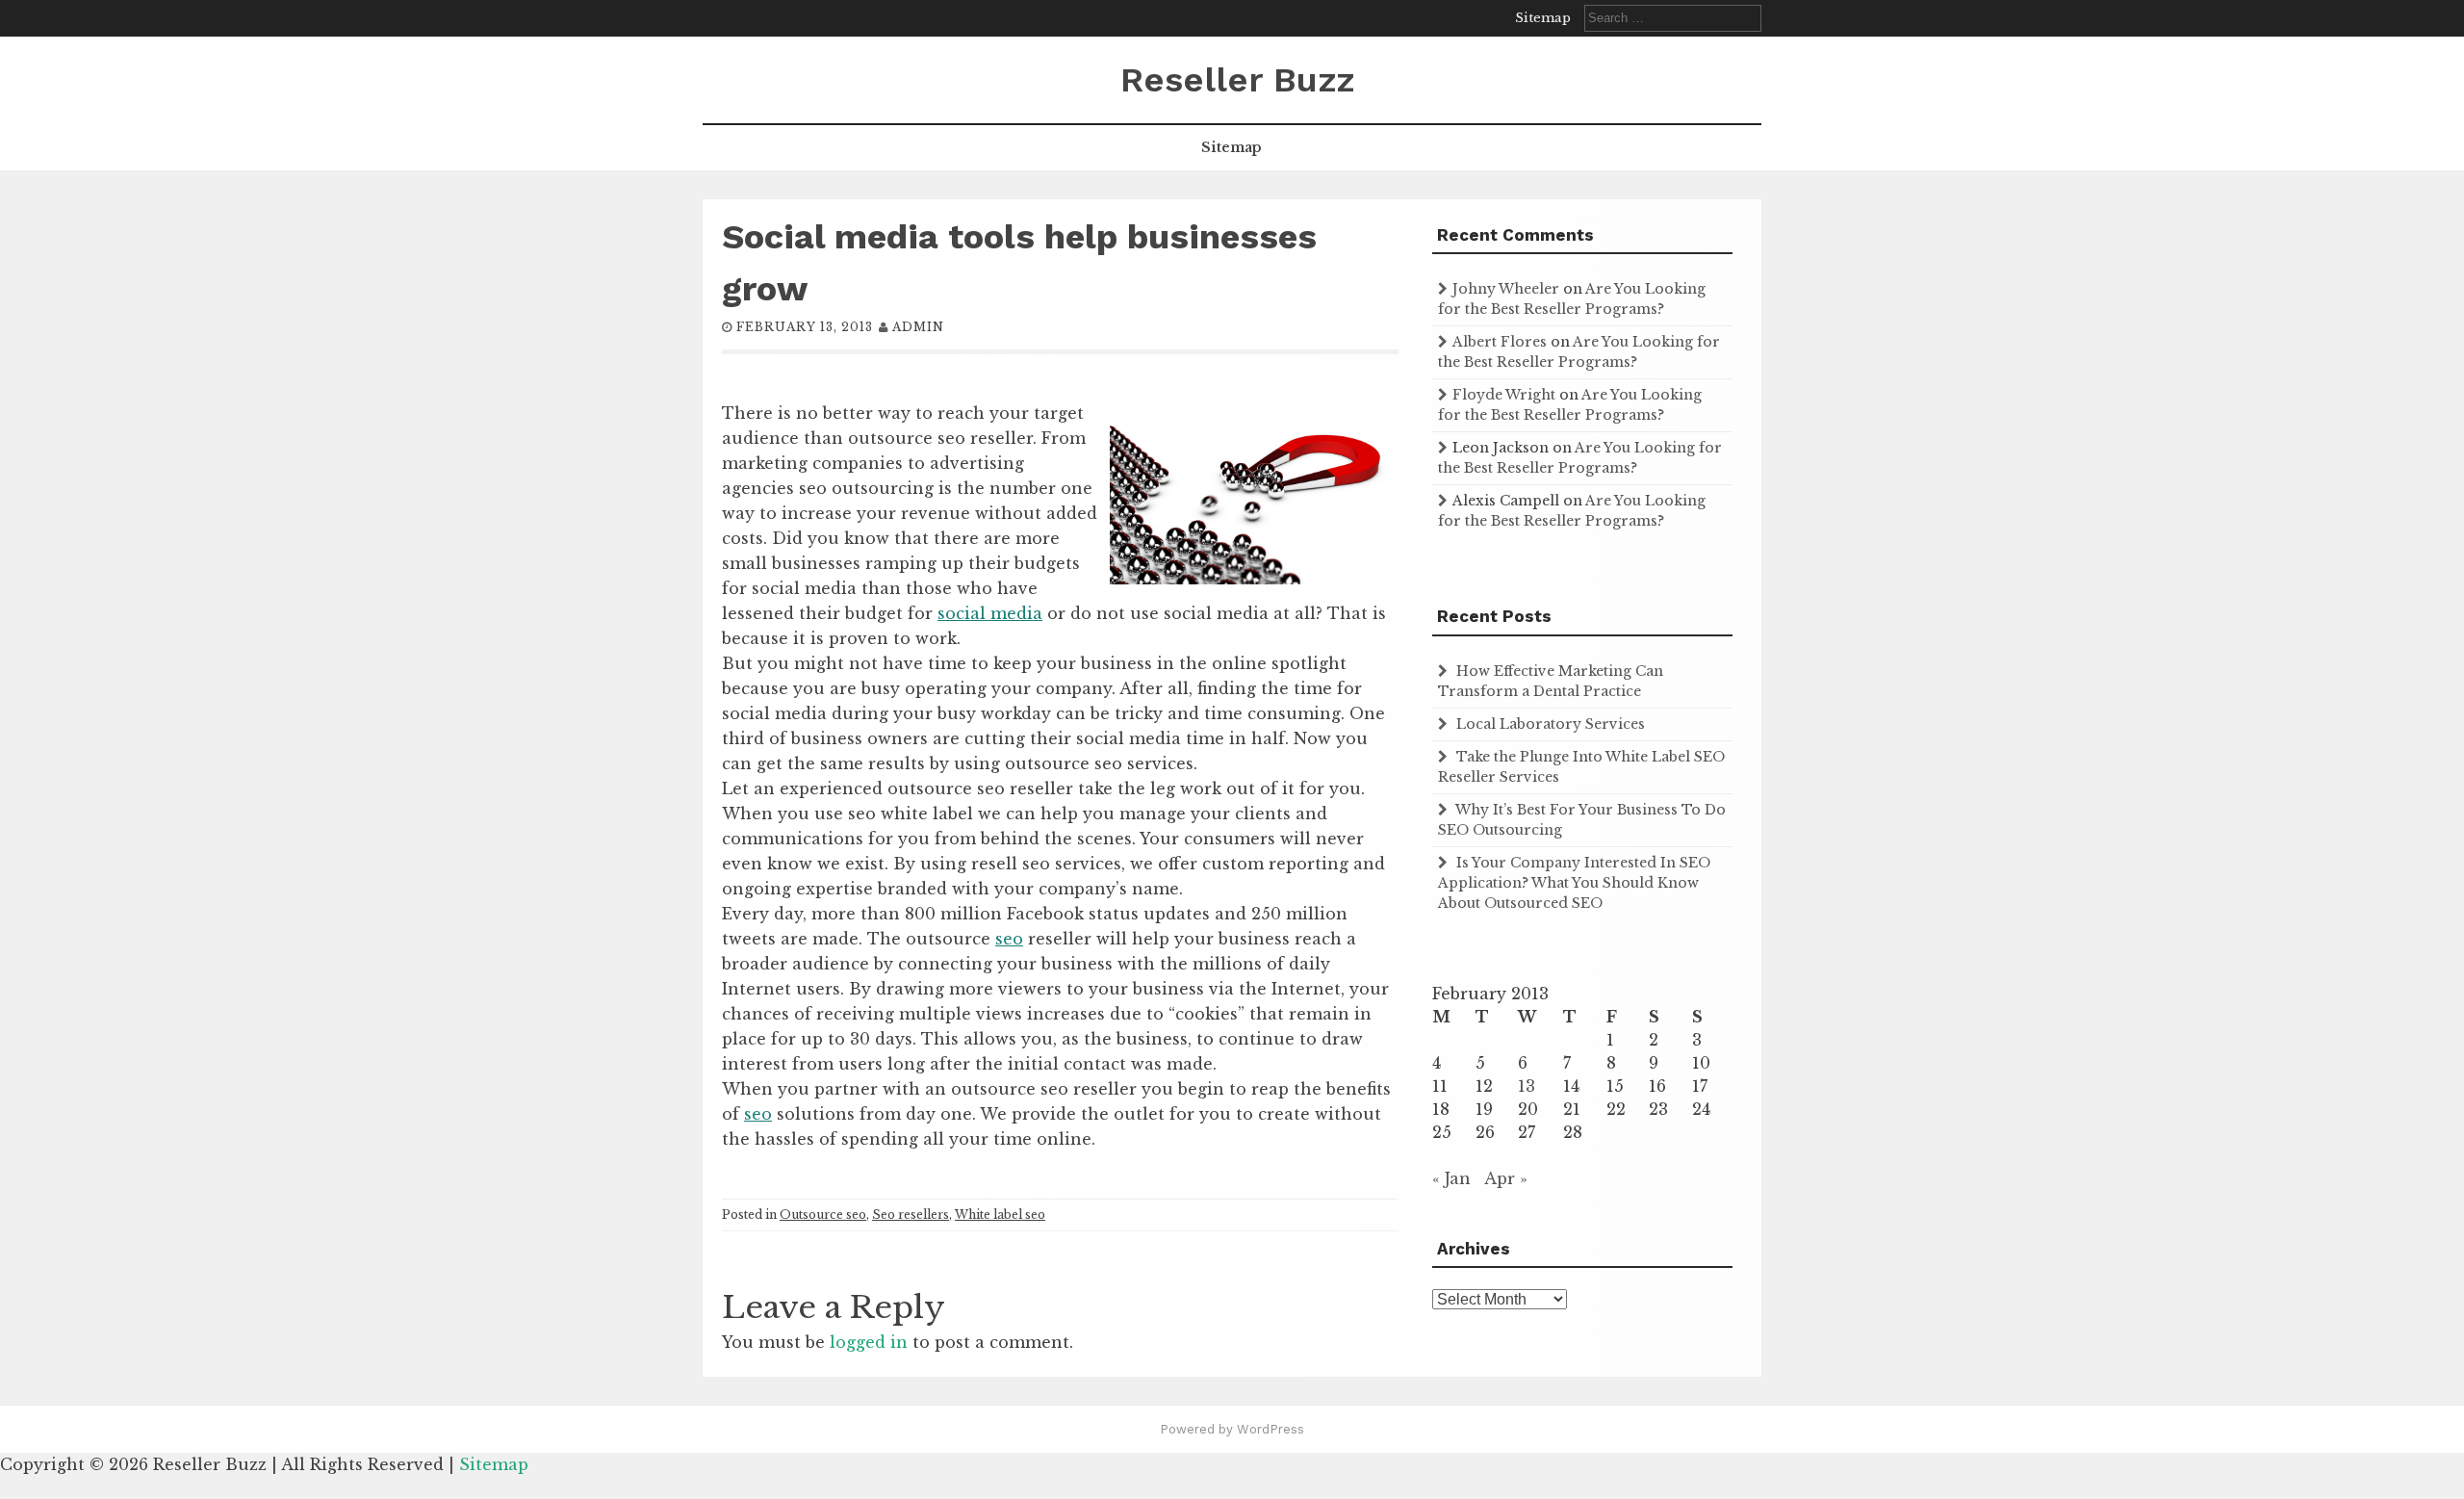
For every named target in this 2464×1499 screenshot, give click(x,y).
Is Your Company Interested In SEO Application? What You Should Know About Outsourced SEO (1574, 883)
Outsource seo (823, 1215)
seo (1009, 939)
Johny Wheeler (1506, 289)
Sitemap (1543, 18)
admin (918, 327)
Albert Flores (1500, 342)
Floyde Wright (1504, 395)
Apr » (1506, 1178)
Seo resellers (911, 1215)
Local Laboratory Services (1551, 724)
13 (1527, 1086)
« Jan (1451, 1178)
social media (990, 613)
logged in (869, 1342)
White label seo (1000, 1215)
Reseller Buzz (1237, 80)
